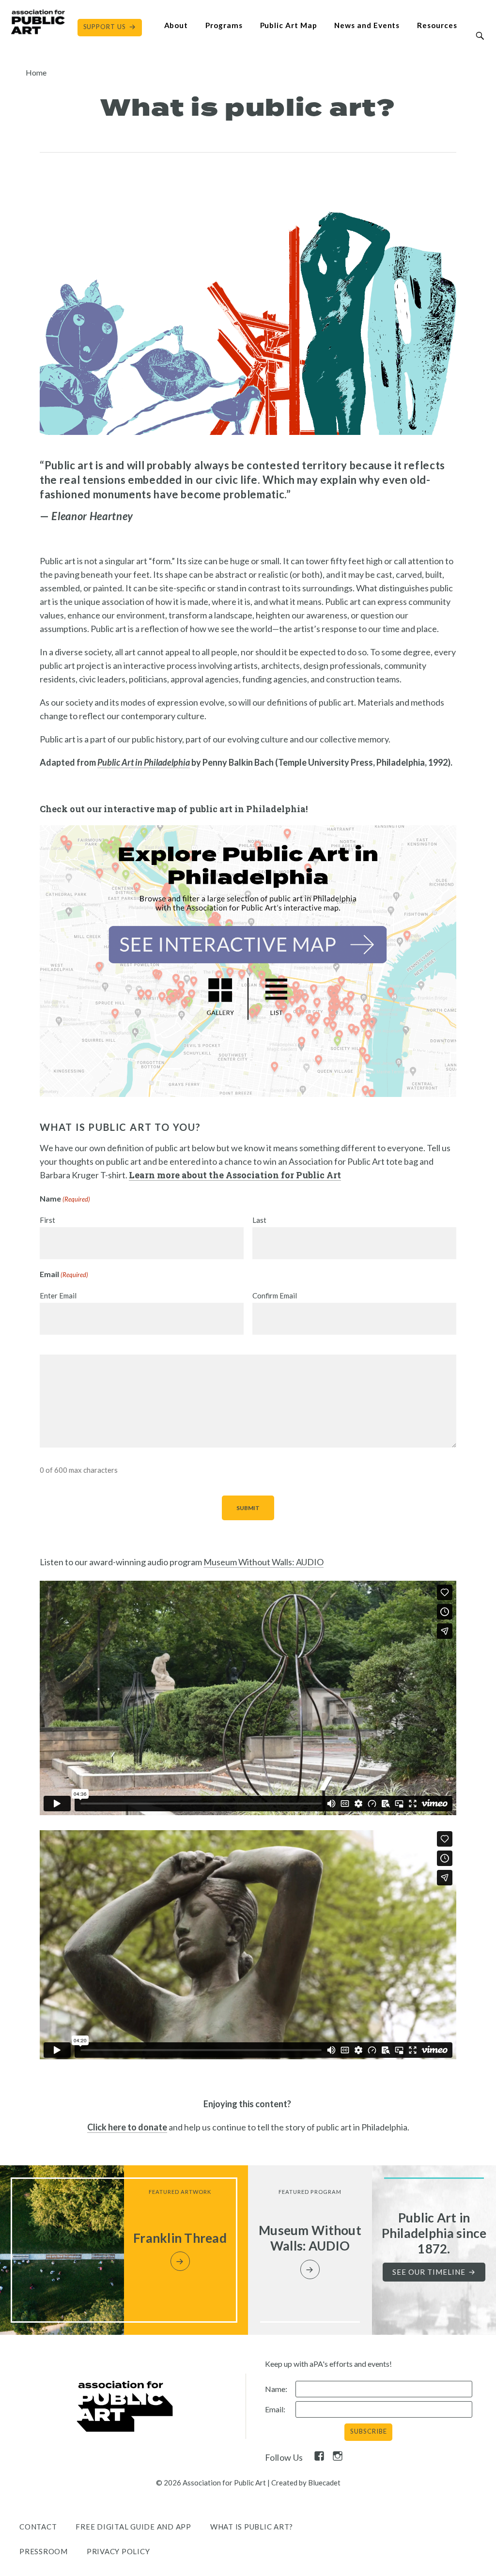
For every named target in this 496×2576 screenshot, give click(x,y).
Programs (224, 25)
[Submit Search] (480, 36)
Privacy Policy (118, 2551)
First (47, 1220)
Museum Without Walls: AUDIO (263, 1562)
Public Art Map (289, 25)
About (176, 25)
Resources (437, 25)
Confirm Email (275, 1296)
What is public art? (252, 2527)
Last (259, 1220)
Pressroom (44, 2551)
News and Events (367, 25)
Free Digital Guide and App (133, 2527)
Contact (38, 2527)
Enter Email (58, 1296)
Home (36, 72)
